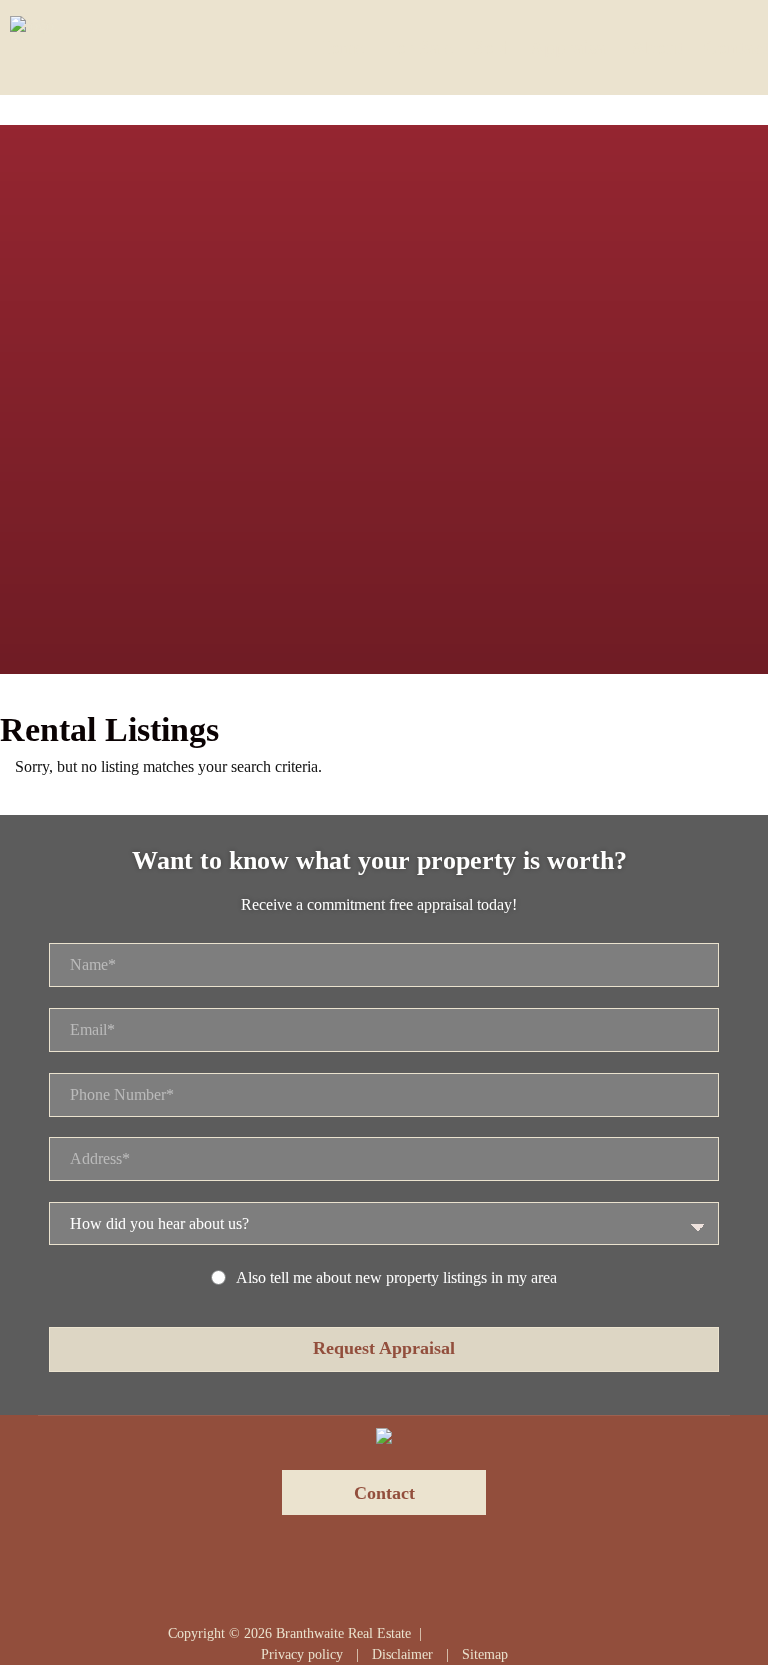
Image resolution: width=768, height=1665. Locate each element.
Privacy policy (302, 1654)
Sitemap (485, 1654)
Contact (735, 47)
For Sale (418, 47)
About (657, 47)
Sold (491, 47)
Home (339, 47)
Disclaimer (402, 1654)
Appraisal (570, 47)
